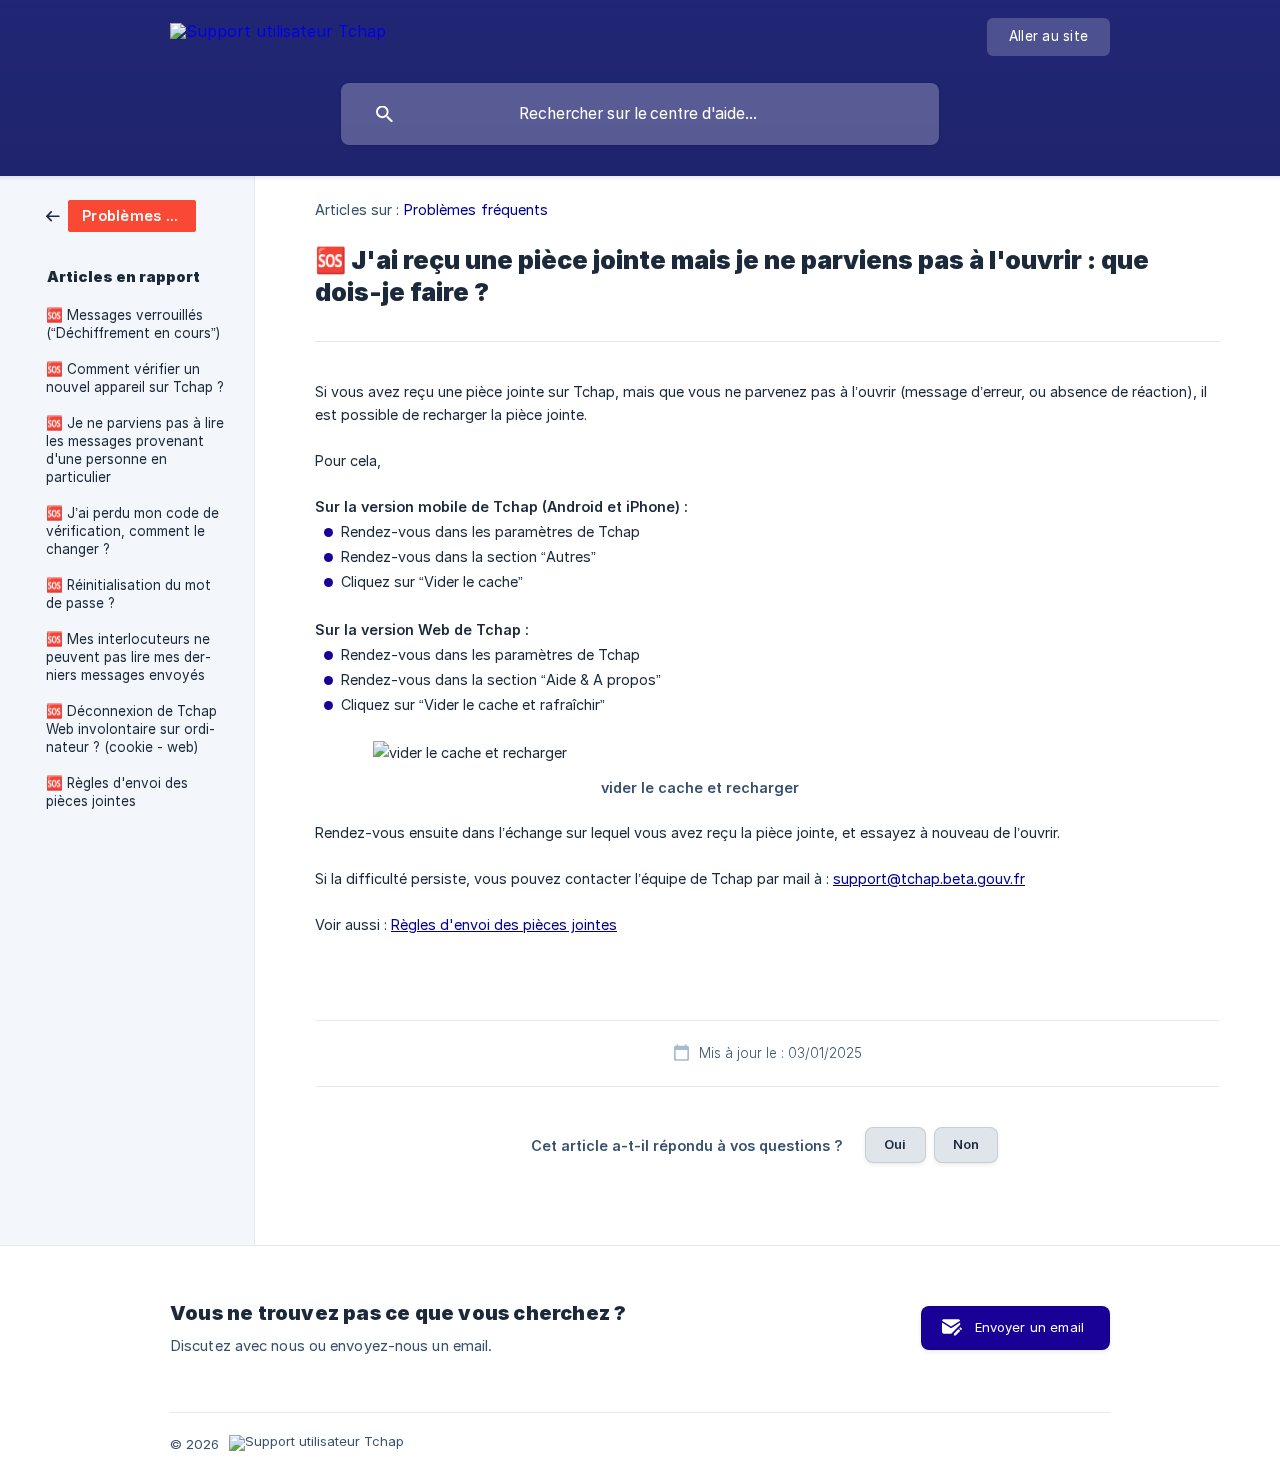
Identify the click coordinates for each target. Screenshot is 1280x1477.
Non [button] (966, 1144)
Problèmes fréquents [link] (476, 209)
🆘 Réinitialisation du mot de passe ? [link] (128, 594)
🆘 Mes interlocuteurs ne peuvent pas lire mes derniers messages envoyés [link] (128, 657)
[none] (278, 34)
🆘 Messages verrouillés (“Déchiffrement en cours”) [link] (133, 324)
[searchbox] (640, 114)
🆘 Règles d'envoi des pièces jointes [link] (117, 792)
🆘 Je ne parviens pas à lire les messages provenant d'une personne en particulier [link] (135, 450)
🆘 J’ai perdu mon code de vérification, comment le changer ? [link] (132, 531)
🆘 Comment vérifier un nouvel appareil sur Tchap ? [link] (135, 378)
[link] (121, 214)
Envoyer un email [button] (1029, 1327)
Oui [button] (895, 1144)
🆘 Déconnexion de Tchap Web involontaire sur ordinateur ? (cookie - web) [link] (131, 729)
